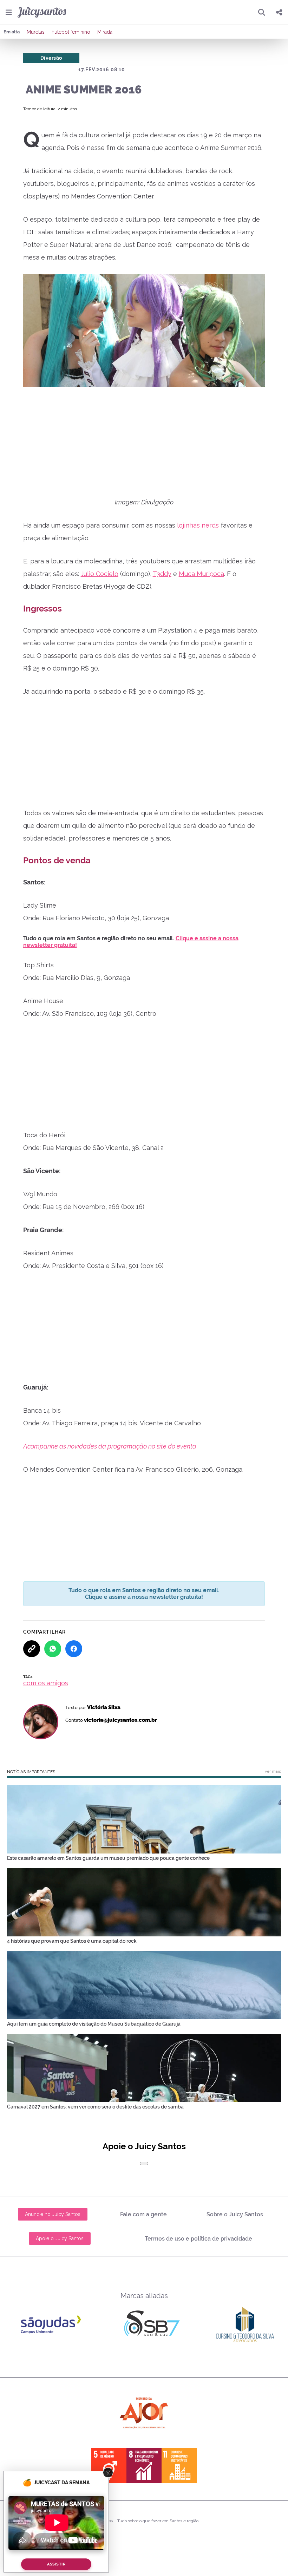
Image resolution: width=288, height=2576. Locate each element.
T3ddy (162, 574)
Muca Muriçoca (201, 574)
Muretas (36, 32)
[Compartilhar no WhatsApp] (53, 1649)
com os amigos (46, 1683)
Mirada (105, 32)
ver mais (273, 1771)
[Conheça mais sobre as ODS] (144, 2465)
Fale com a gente (143, 2214)
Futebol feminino (71, 32)
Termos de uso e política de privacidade (198, 2239)
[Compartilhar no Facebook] (74, 1649)
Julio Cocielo (100, 574)
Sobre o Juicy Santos (235, 2214)
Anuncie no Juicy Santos (53, 2214)
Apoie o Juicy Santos (60, 2238)
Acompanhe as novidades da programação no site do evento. (110, 1446)
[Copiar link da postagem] (32, 1649)
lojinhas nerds (198, 525)
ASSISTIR (56, 2564)
